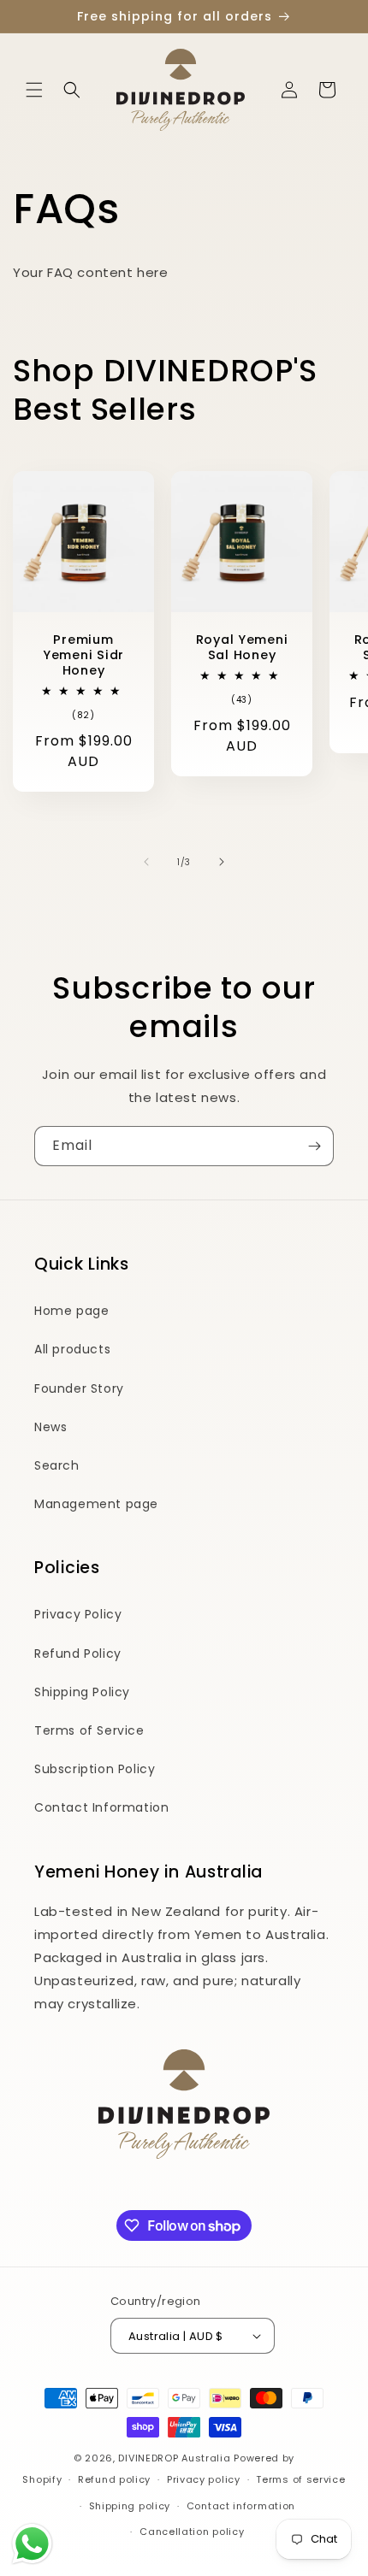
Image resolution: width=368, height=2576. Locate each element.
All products (72, 1349)
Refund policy (114, 2479)
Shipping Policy (82, 1692)
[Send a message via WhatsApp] (32, 2544)
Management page (96, 1504)
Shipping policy (130, 2506)
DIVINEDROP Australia (174, 2458)
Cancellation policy (192, 2532)
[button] (34, 90)
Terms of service (300, 2479)
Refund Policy (78, 1653)
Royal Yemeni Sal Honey (242, 647)
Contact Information (101, 1807)
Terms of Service (89, 1730)
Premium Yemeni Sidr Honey (83, 655)
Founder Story (79, 1388)
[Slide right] (222, 862)
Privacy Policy (78, 1614)
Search (57, 1465)
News (50, 1427)
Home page (71, 1311)
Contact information (241, 2506)
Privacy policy (204, 2479)
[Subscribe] (314, 1146)
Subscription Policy (95, 1769)
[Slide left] (146, 862)
